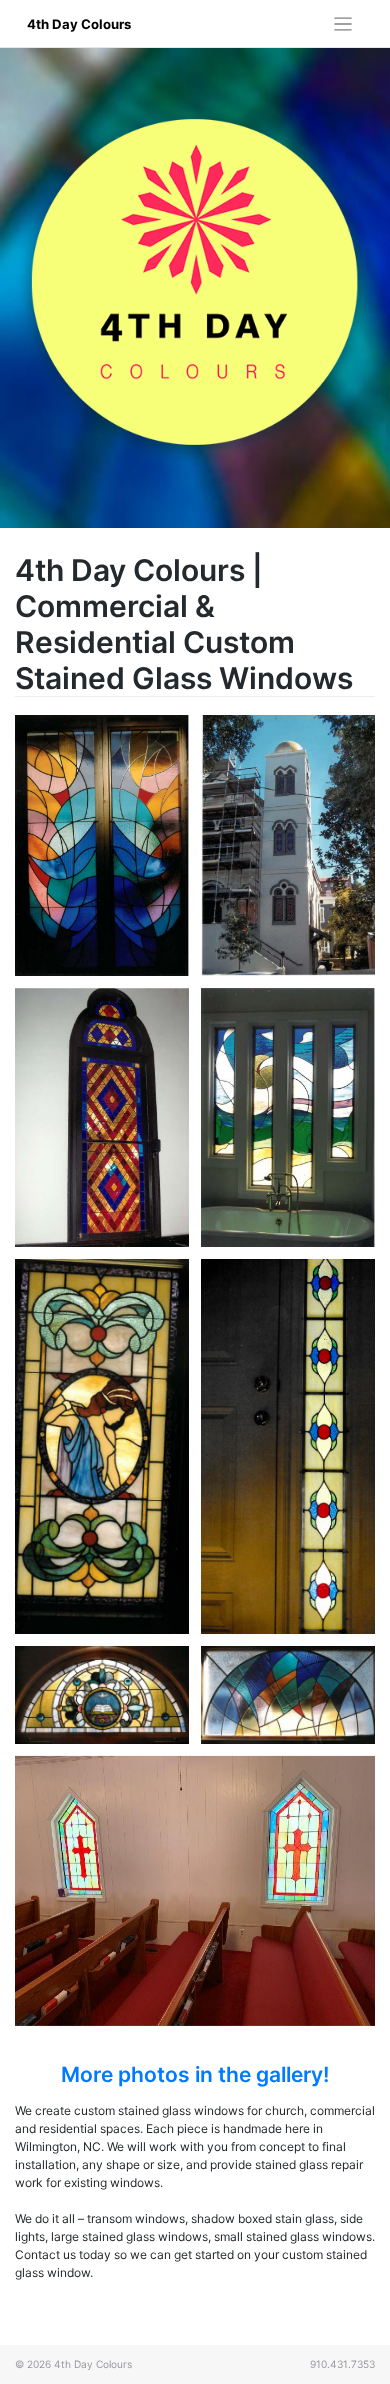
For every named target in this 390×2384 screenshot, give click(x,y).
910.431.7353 (342, 2364)
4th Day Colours (79, 24)
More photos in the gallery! (195, 2074)
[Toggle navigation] (343, 24)
